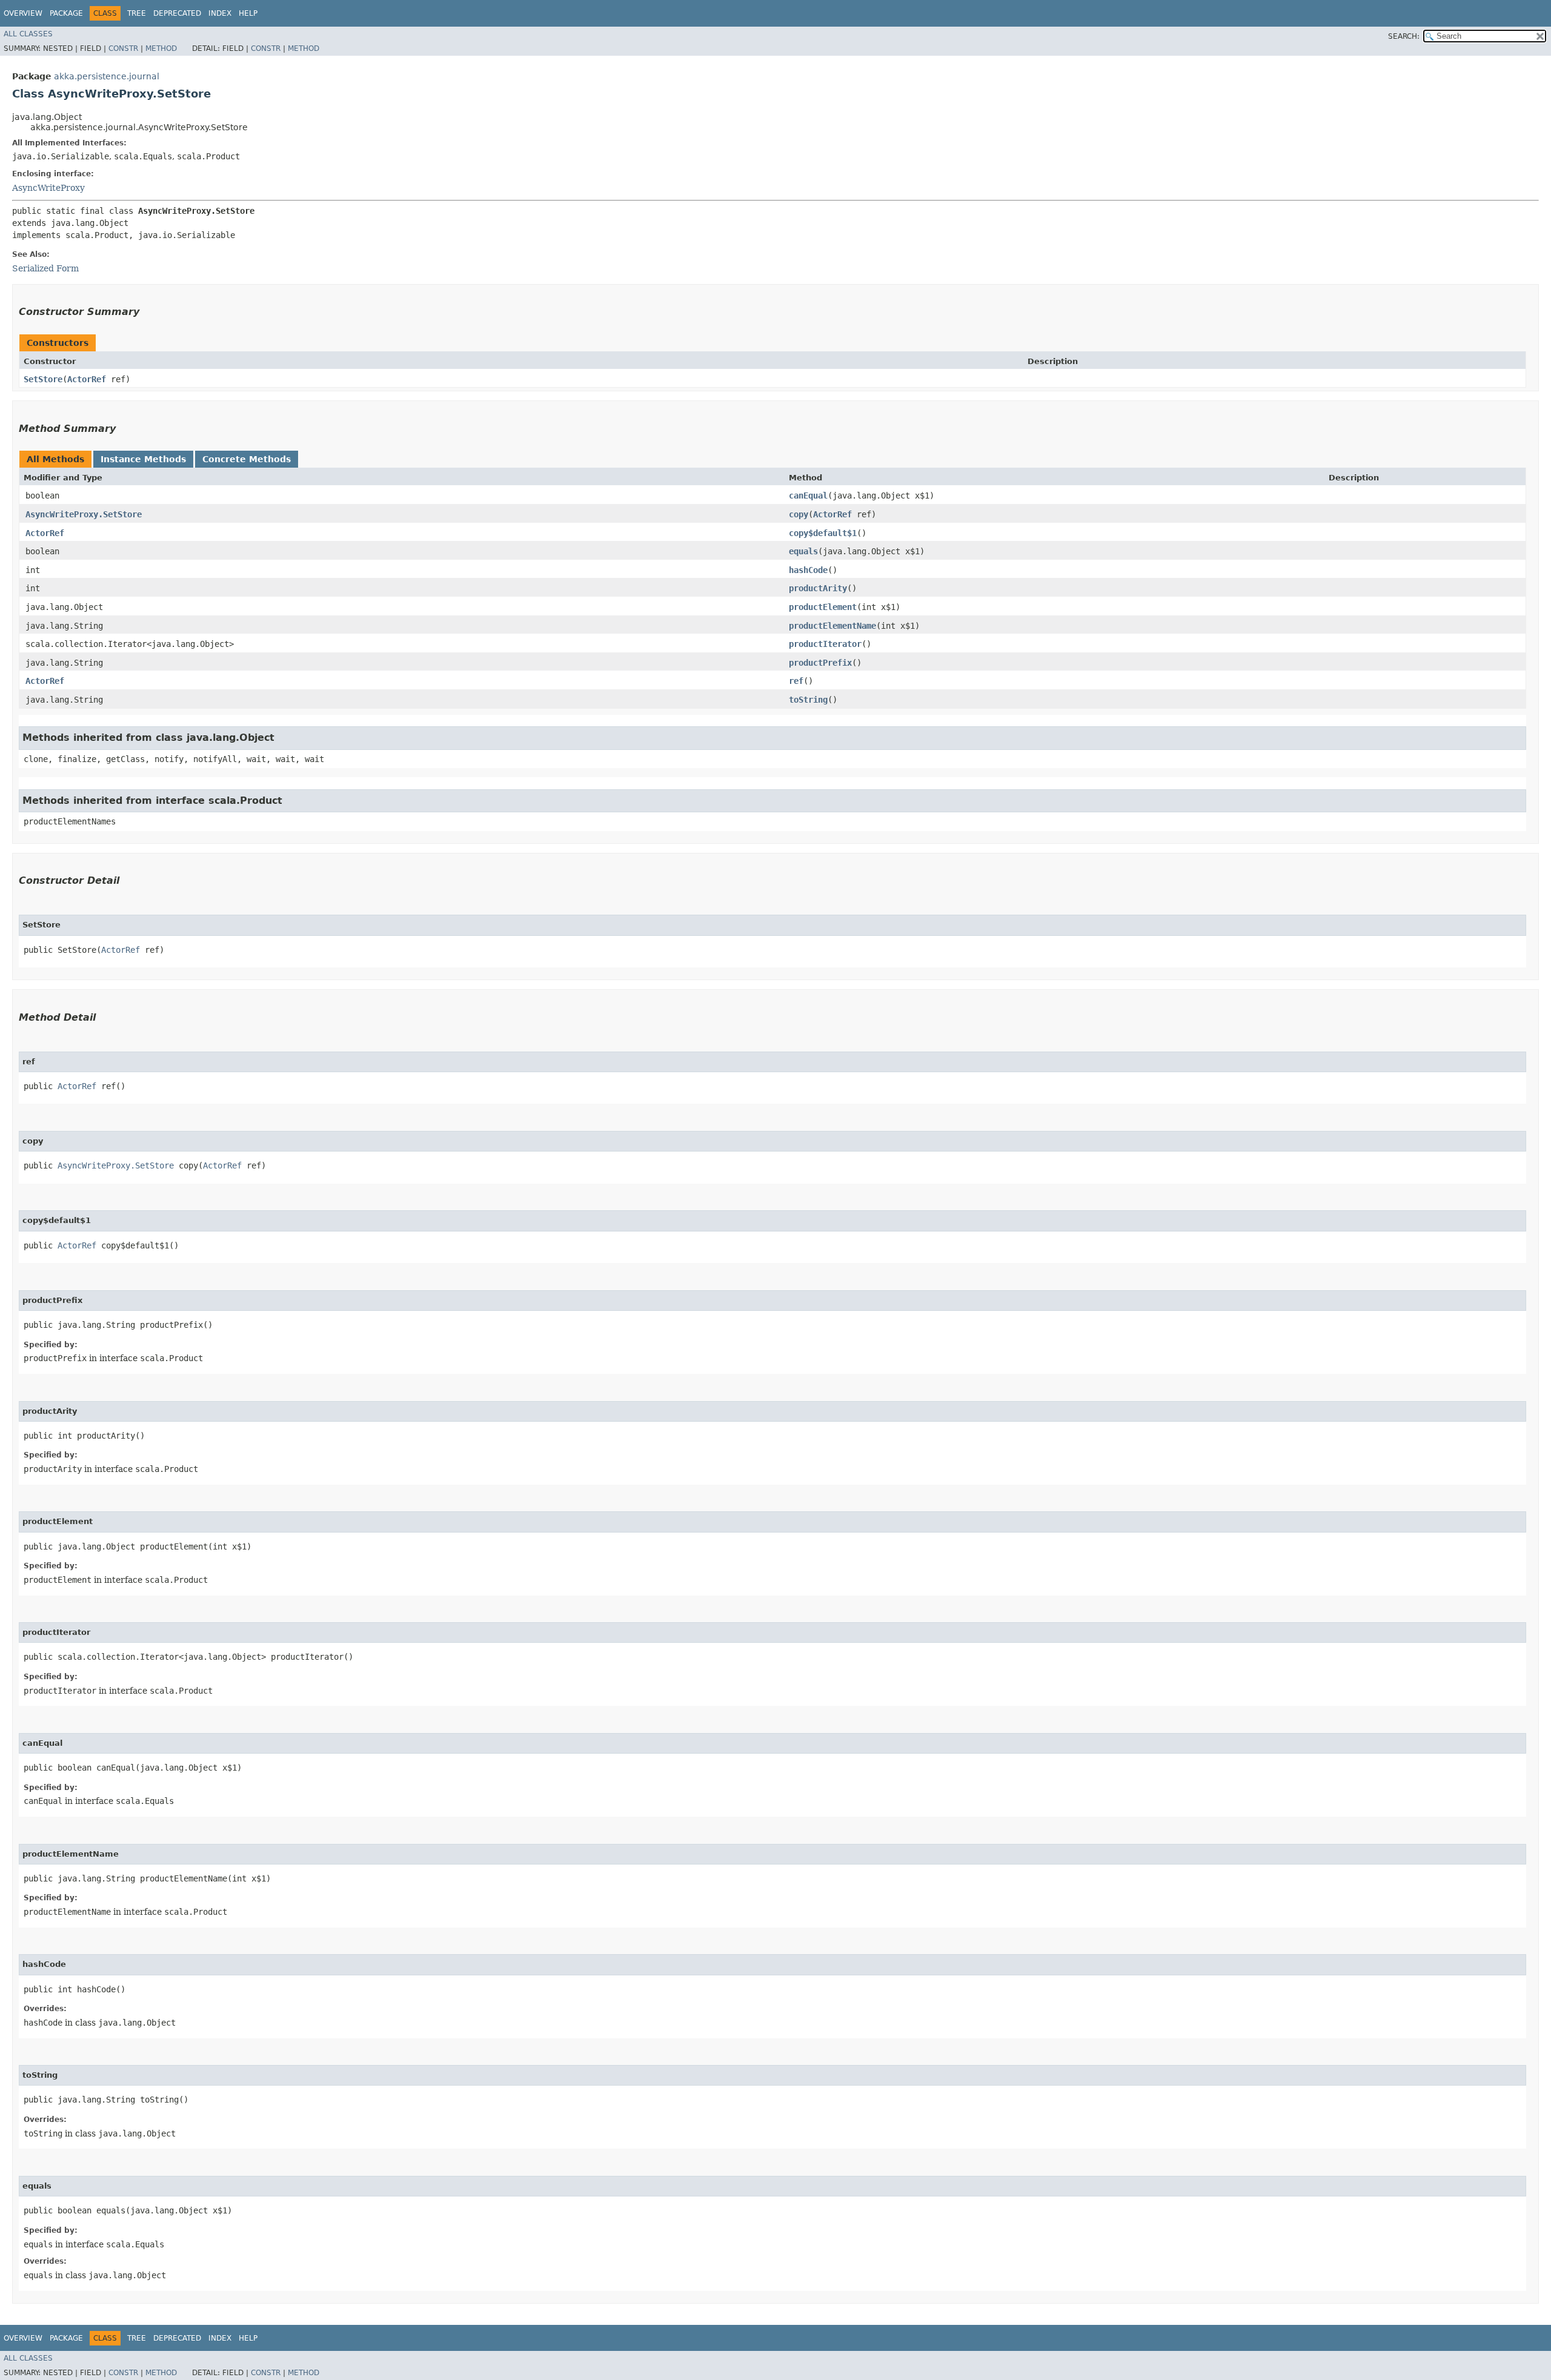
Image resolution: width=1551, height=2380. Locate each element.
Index (220, 13)
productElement (823, 607)
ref (796, 681)
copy (799, 514)
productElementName (832, 626)
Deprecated (177, 13)
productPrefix (820, 663)
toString (808, 700)
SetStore (43, 379)
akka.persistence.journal (107, 76)
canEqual (808, 496)
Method (161, 48)
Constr (123, 48)
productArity (818, 588)
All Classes (28, 34)
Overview (23, 13)
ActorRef (87, 379)
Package (66, 13)
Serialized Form (45, 268)
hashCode (808, 570)
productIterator (825, 644)
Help (248, 13)
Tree (137, 13)
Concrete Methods (247, 459)
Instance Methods (143, 459)
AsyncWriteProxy (48, 188)
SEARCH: (1404, 36)
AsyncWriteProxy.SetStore (84, 514)
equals (803, 551)
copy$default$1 (823, 533)
